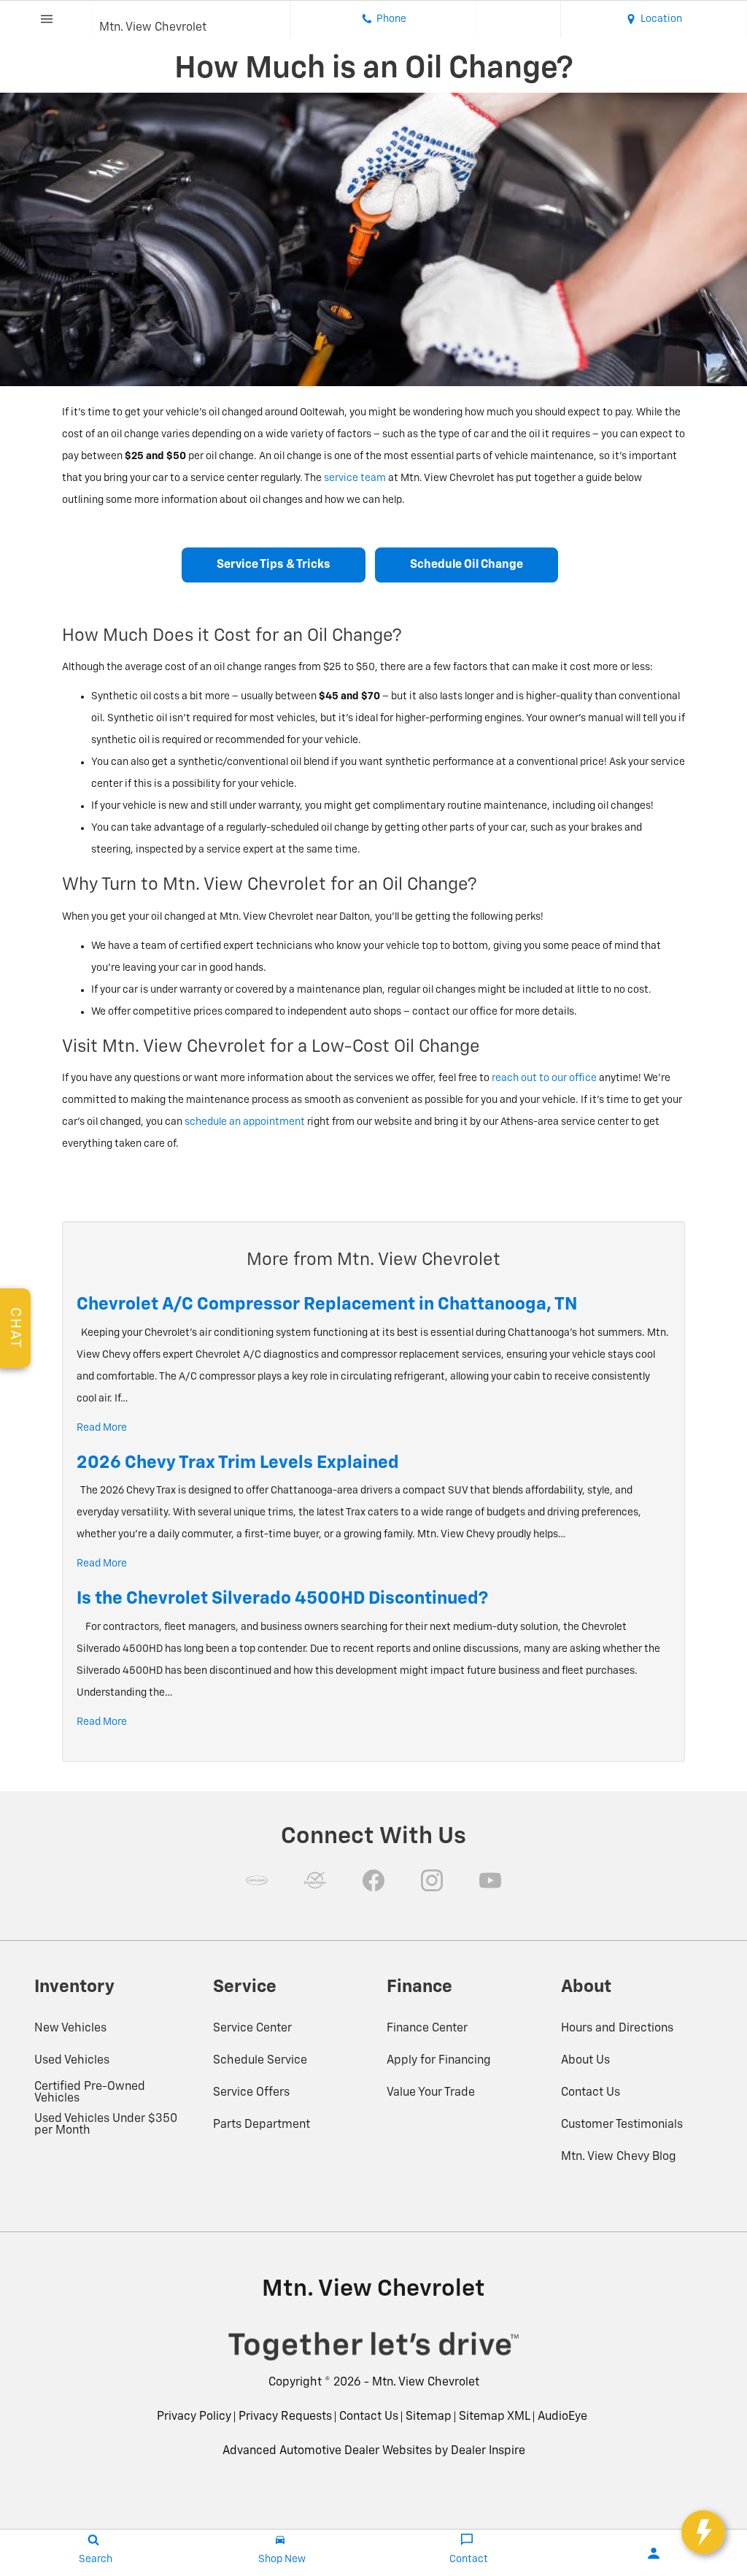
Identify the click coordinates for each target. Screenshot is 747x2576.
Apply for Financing (439, 2061)
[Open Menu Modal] (47, 19)
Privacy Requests (285, 2417)
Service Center (252, 2029)
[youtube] (490, 1880)
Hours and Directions (617, 2029)
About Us (585, 2061)
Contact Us (591, 2093)
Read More (102, 1428)
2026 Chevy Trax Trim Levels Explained (238, 1463)
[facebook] (373, 1880)
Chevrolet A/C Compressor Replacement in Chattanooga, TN (327, 1304)
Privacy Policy (194, 2417)
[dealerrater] (315, 1880)
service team (355, 478)
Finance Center (427, 2029)
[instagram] (432, 1880)
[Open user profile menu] (654, 2553)
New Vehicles (70, 2029)
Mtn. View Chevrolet (426, 2383)
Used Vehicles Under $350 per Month (106, 2125)
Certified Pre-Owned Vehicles (90, 2093)
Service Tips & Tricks (274, 565)
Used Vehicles (72, 2061)
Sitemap (429, 2417)
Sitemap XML (495, 2417)
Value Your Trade (431, 2093)
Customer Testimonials (622, 2125)
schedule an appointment (245, 1122)
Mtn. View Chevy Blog (619, 2157)
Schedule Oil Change (467, 565)
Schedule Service (260, 2061)
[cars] (257, 1880)
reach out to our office (544, 1078)
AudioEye (562, 2417)
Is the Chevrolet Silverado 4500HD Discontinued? (282, 1599)
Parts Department (262, 2125)
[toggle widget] (703, 2532)
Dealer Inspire (488, 2451)
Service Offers (251, 2093)
